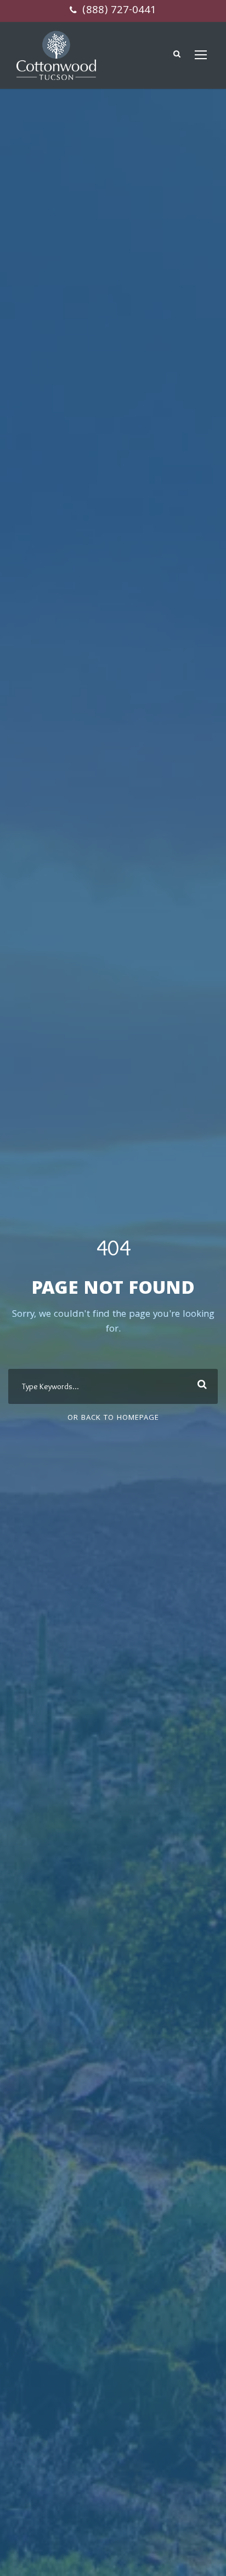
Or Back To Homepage (113, 1418)
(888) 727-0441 (118, 11)
